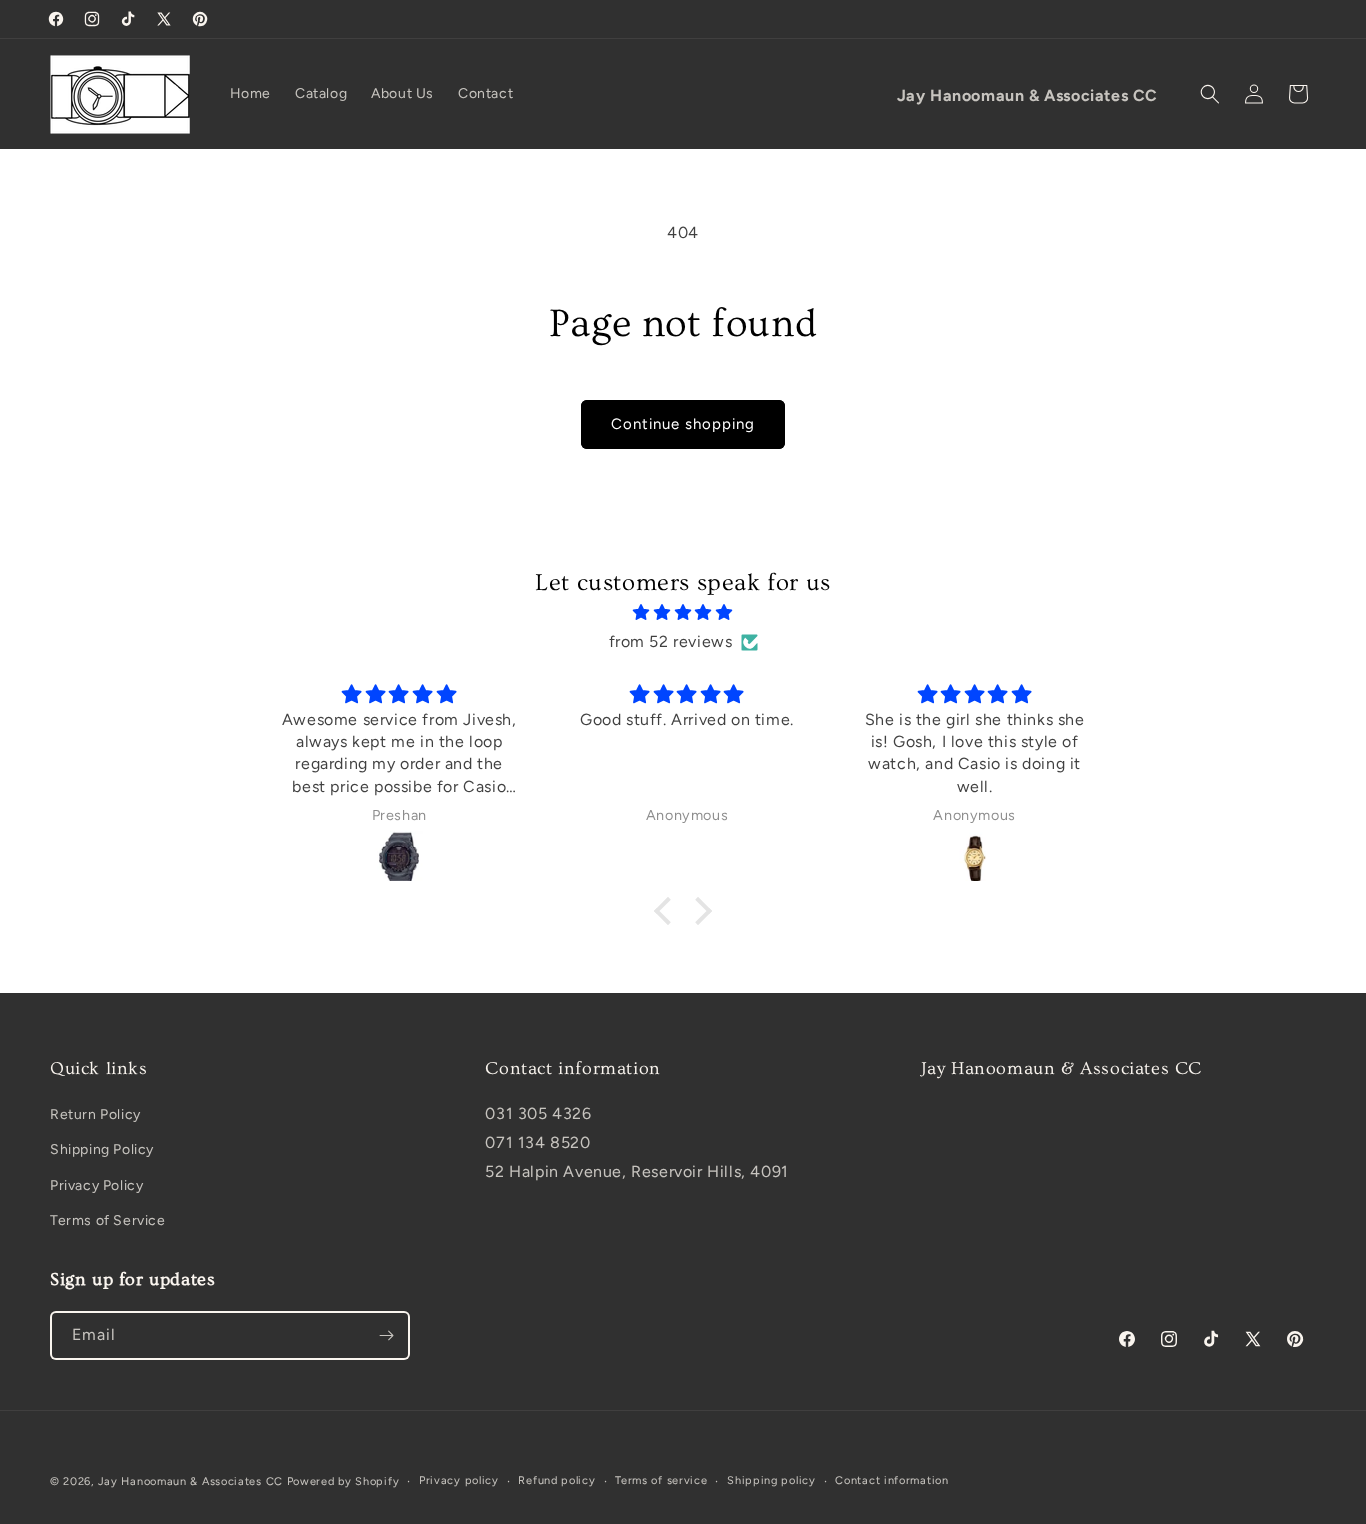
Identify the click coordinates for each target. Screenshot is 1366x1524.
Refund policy (556, 1480)
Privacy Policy (96, 1185)
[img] (683, 613)
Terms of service (661, 1480)
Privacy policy (459, 1480)
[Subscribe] (386, 1335)
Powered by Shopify (343, 1481)
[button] (1210, 94)
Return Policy (95, 1114)
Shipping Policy (102, 1149)
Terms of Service (108, 1220)
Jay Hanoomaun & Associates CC (190, 1481)
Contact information (891, 1480)
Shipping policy (771, 1480)
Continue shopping (683, 424)
